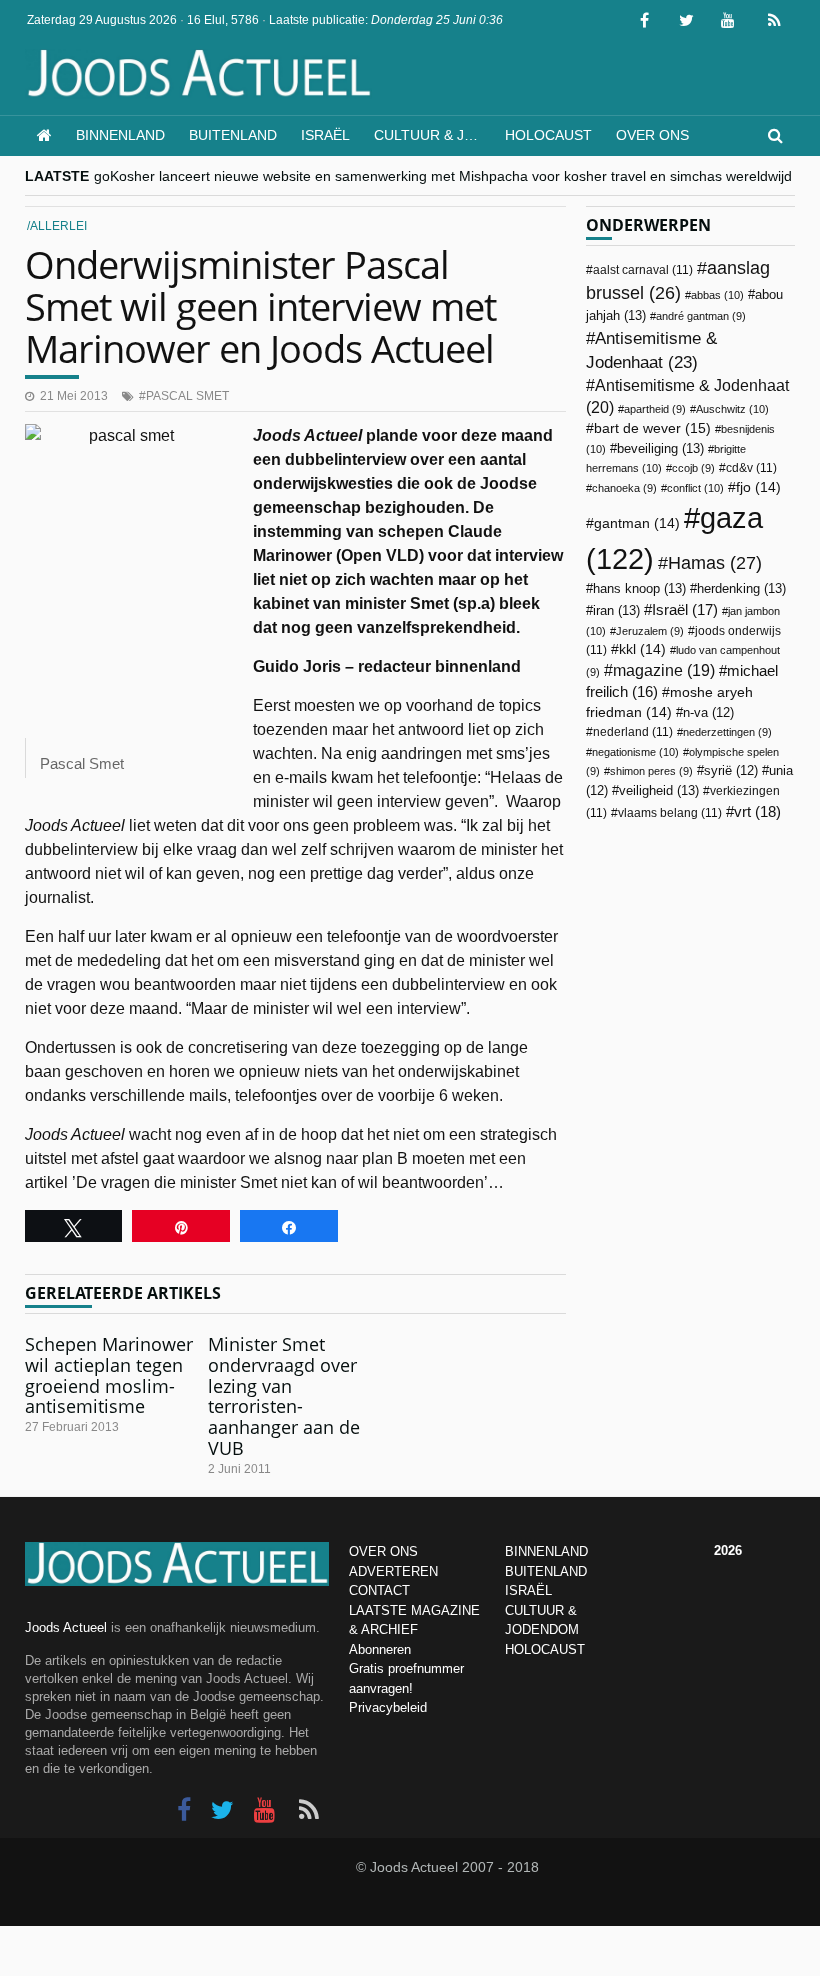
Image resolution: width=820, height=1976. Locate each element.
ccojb (693, 468)
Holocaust (548, 135)
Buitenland (233, 135)
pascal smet (187, 396)
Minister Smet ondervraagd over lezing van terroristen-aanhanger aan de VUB (284, 1395)
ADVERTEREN (393, 1571)
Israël (325, 135)
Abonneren (380, 1649)
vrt (757, 811)
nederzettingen (727, 732)
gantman (637, 523)
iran (616, 610)
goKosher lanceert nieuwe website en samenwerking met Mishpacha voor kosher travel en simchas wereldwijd (443, 176)
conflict (695, 488)
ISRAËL (528, 1590)
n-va (708, 713)
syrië (731, 771)
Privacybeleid (388, 1707)
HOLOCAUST (545, 1649)
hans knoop (639, 588)
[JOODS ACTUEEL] (44, 135)
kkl (642, 649)
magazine (664, 670)
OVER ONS (383, 1551)
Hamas (715, 562)
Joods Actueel (66, 1627)
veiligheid (659, 790)
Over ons (652, 135)
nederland (633, 732)
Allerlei (58, 226)
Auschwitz (732, 409)
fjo (758, 487)
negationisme (635, 752)
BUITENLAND (546, 1571)
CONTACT (379, 1590)
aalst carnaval (643, 270)
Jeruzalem (650, 631)
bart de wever (652, 428)
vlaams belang (670, 813)
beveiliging (660, 448)
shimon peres (651, 771)
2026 (728, 1550)
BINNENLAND (546, 1551)
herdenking (741, 588)
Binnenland (120, 135)
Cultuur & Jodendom (433, 135)
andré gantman (701, 316)
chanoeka (624, 488)
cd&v (751, 468)
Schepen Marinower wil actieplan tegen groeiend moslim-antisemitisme (109, 1375)
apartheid (655, 409)
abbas (717, 295)
